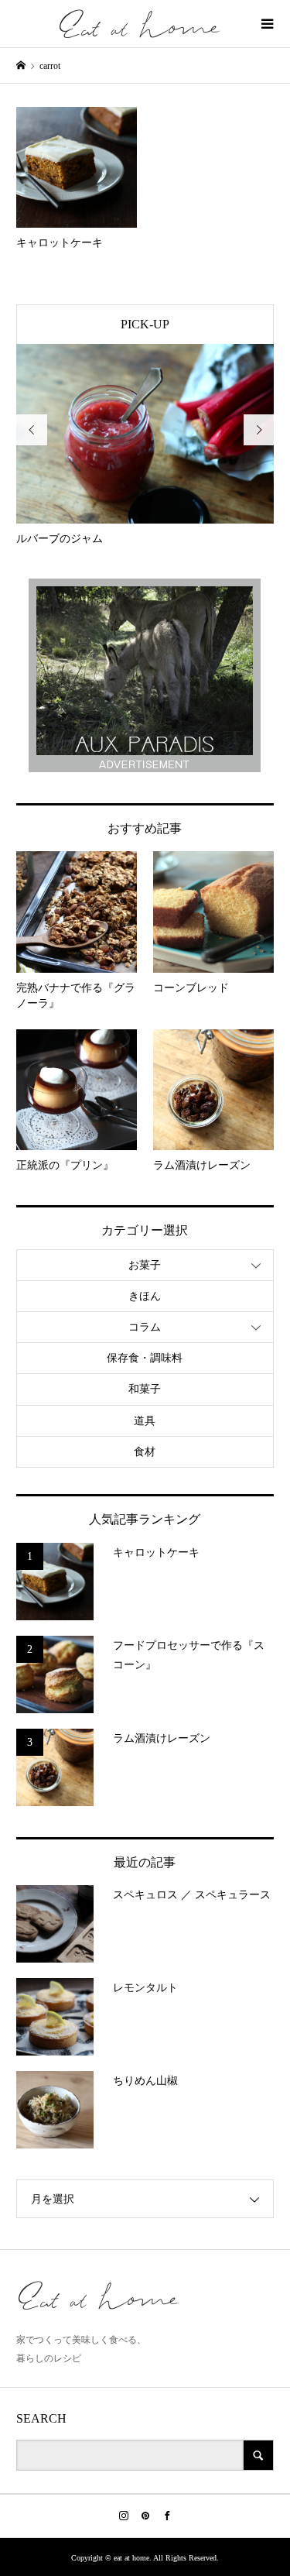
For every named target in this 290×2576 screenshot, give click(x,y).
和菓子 (145, 1389)
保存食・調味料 (145, 1358)
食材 (145, 1452)
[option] (145, 446)
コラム (145, 1327)
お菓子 (145, 1265)
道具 (145, 1421)
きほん (145, 1296)
